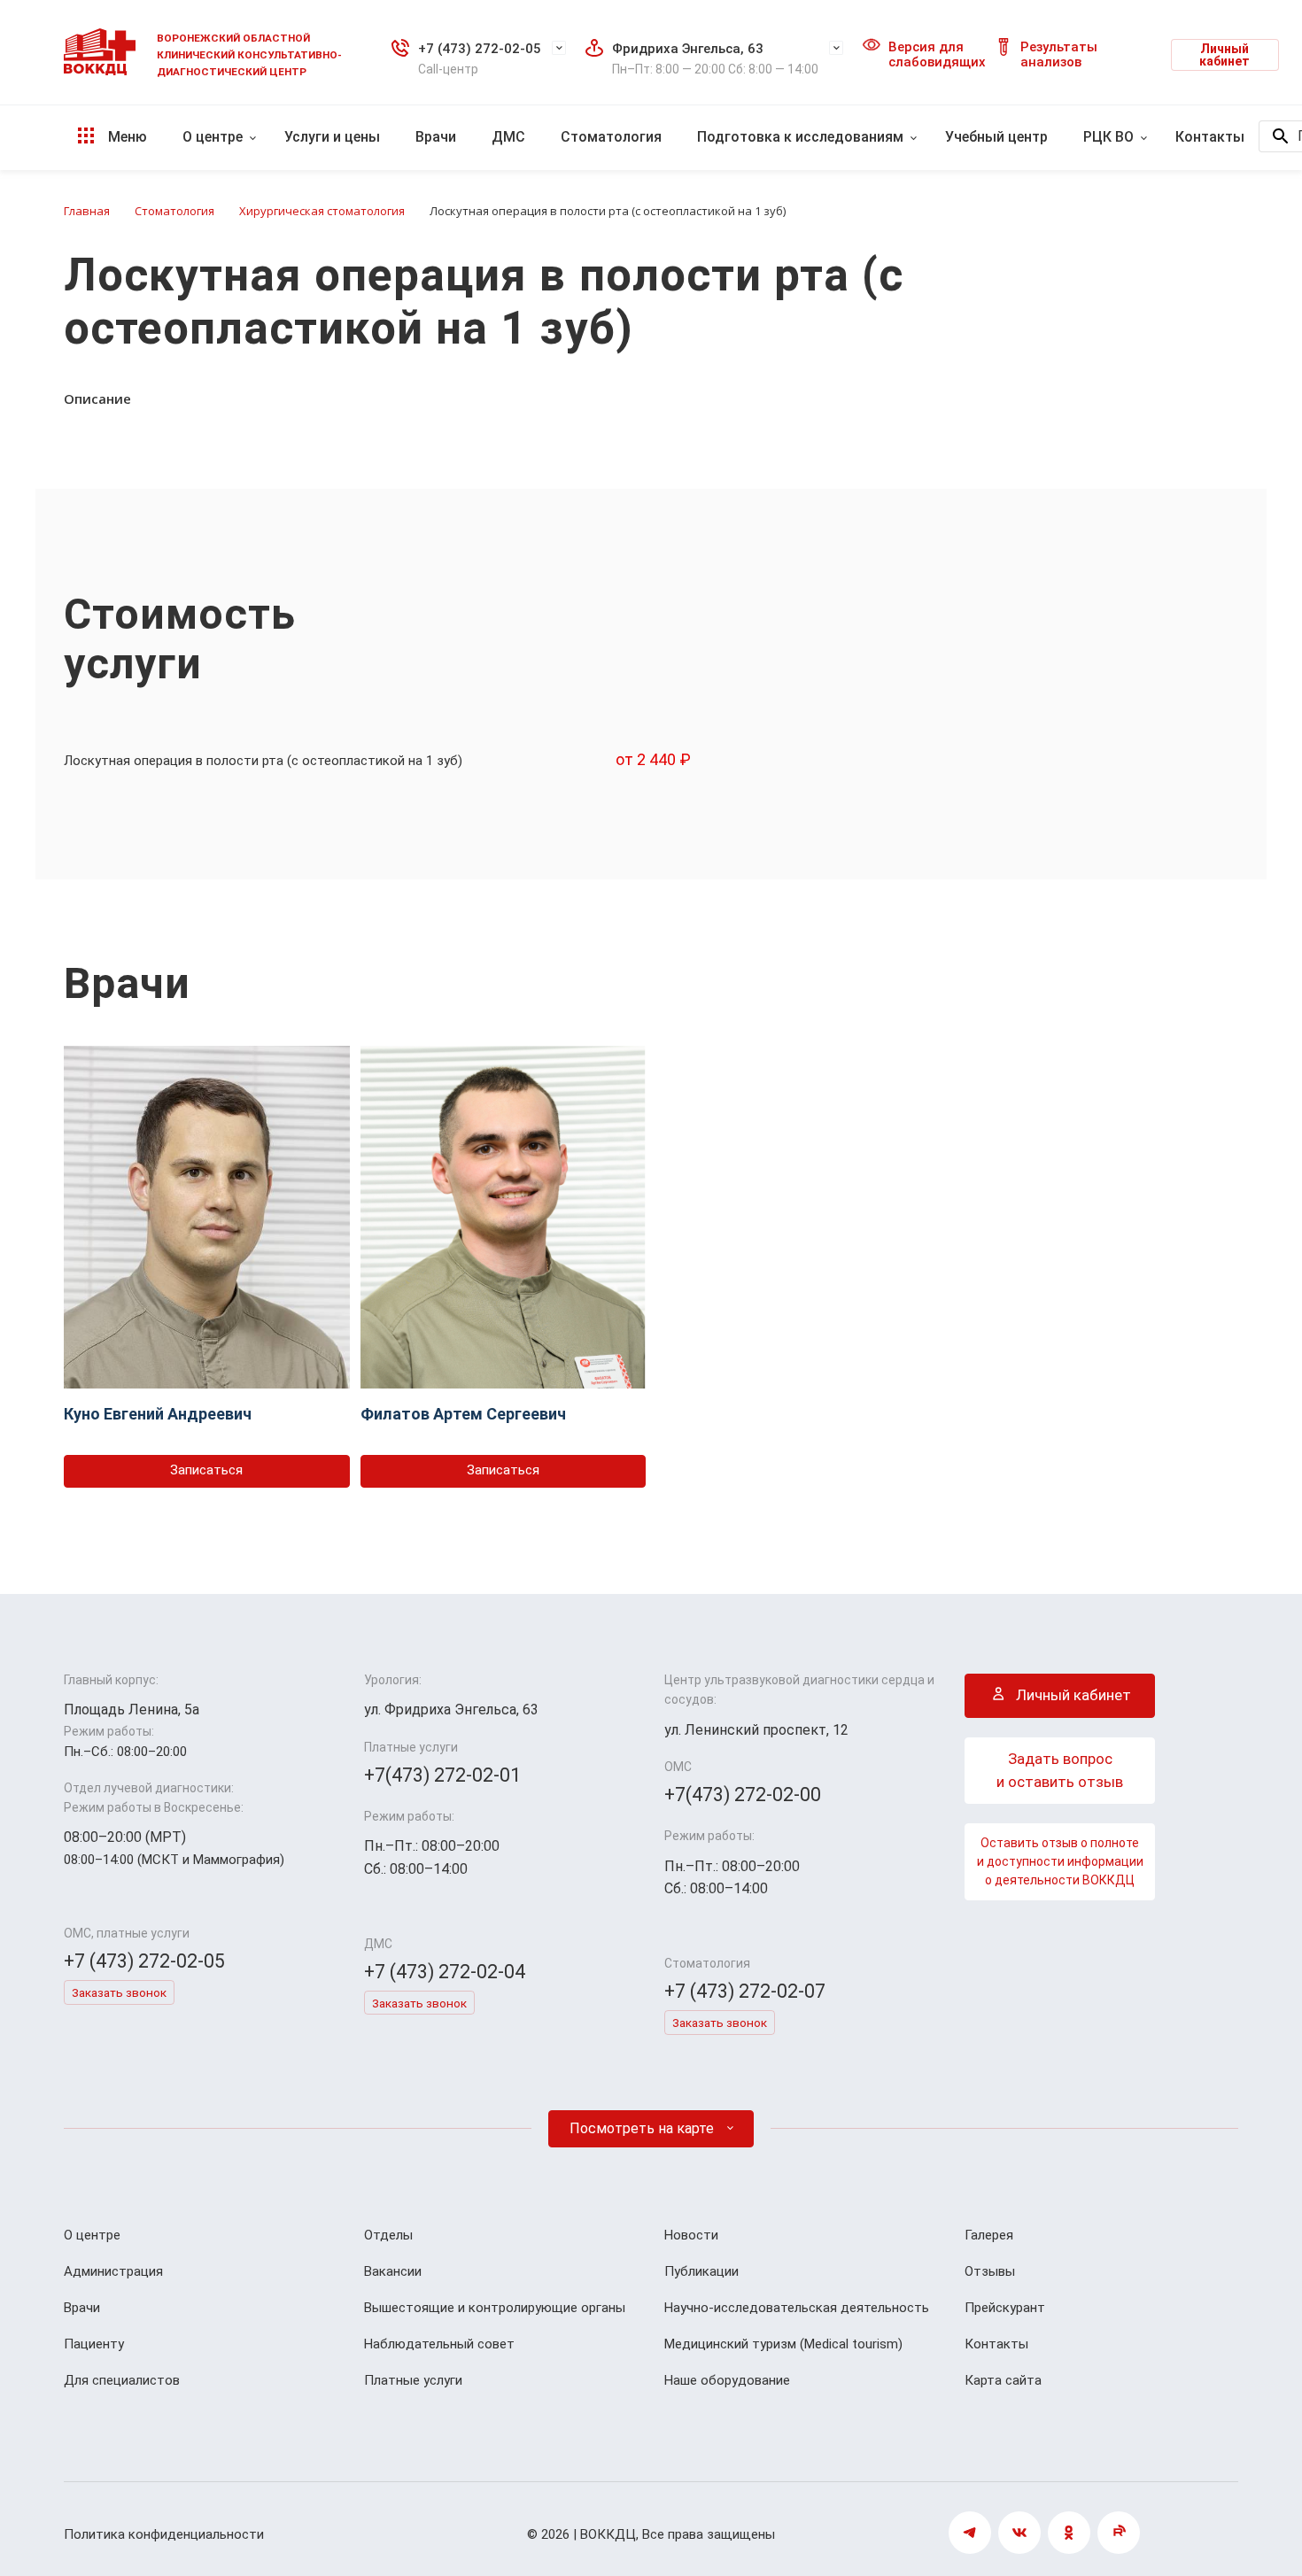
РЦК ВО (1108, 137)
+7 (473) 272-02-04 (445, 1972)
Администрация (113, 2271)
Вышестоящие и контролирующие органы (495, 2308)
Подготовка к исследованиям (800, 137)
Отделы (388, 2235)
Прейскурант (1005, 2308)
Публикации (701, 2271)
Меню (126, 137)
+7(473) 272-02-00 (743, 1795)
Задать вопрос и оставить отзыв (1060, 1770)
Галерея (989, 2235)
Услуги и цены (332, 137)
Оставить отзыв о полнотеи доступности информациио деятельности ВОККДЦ (1060, 1861)
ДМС (508, 137)
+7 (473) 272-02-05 (480, 49)
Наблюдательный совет (439, 2344)
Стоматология (611, 137)
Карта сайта (1003, 2380)
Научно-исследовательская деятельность (797, 2308)
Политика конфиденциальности (164, 2534)
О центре (213, 137)
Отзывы (990, 2271)
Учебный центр (996, 137)
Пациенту (94, 2344)
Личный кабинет (1224, 55)
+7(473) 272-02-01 (442, 1775)
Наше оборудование (727, 2380)
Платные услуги (413, 2380)
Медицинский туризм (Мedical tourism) (783, 2344)
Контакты (1210, 137)
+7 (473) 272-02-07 (745, 1991)
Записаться (206, 1470)
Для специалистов (122, 2380)
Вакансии (393, 2271)
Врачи (436, 137)
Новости (691, 2235)
